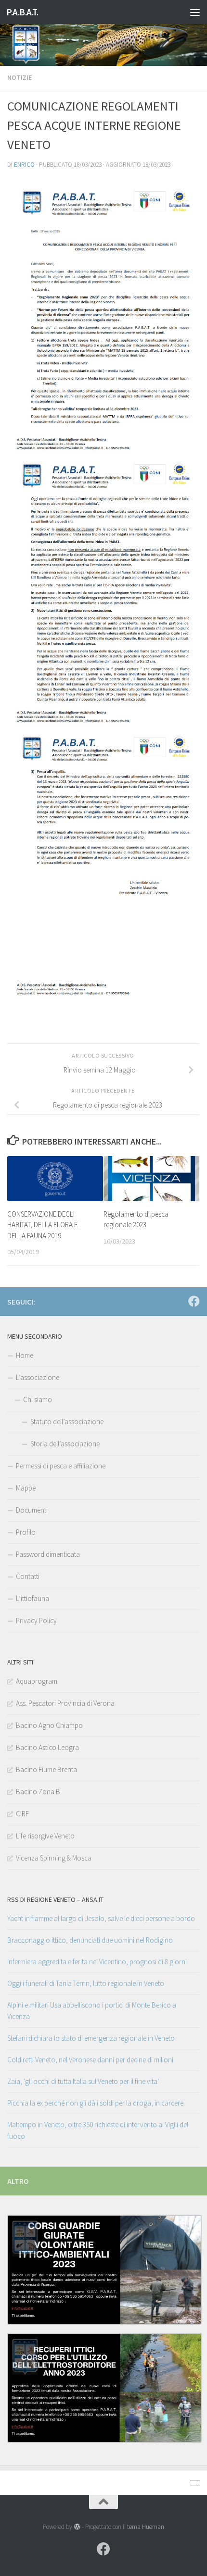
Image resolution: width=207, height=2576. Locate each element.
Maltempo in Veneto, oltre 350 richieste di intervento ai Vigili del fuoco (98, 2130)
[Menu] (195, 12)
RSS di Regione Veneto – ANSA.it (55, 1899)
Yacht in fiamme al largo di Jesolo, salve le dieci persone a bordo (101, 1918)
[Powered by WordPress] (77, 2527)
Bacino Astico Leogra (47, 1747)
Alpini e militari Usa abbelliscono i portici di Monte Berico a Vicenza (92, 2011)
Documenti (32, 1510)
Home (25, 1355)
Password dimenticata (48, 1554)
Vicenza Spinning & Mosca (54, 1858)
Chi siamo (38, 1399)
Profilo (26, 1532)
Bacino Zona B (38, 1792)
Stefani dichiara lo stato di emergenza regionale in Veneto (91, 2038)
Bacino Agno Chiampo (49, 1725)
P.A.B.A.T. (22, 12)
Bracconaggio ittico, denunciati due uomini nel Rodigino (90, 1940)
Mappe (26, 1488)
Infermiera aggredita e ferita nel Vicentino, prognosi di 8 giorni (97, 1962)
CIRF (22, 1814)
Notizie (19, 77)
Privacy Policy (36, 1621)
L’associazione (38, 1377)
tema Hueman (146, 2527)
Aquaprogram (37, 1681)
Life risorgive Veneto (45, 1836)
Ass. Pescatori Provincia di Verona (65, 1703)
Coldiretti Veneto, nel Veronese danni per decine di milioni (90, 2060)
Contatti (28, 1576)
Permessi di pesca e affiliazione (61, 1466)
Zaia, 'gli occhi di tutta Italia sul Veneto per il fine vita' (83, 2081)
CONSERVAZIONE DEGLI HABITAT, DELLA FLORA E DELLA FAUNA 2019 (42, 1225)
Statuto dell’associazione (67, 1422)
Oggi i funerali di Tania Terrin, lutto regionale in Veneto (86, 1983)
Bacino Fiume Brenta (46, 1769)
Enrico (24, 165)
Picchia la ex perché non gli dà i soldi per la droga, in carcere (95, 2103)
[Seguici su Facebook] (194, 1301)
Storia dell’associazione (65, 1444)
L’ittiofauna (32, 1598)
